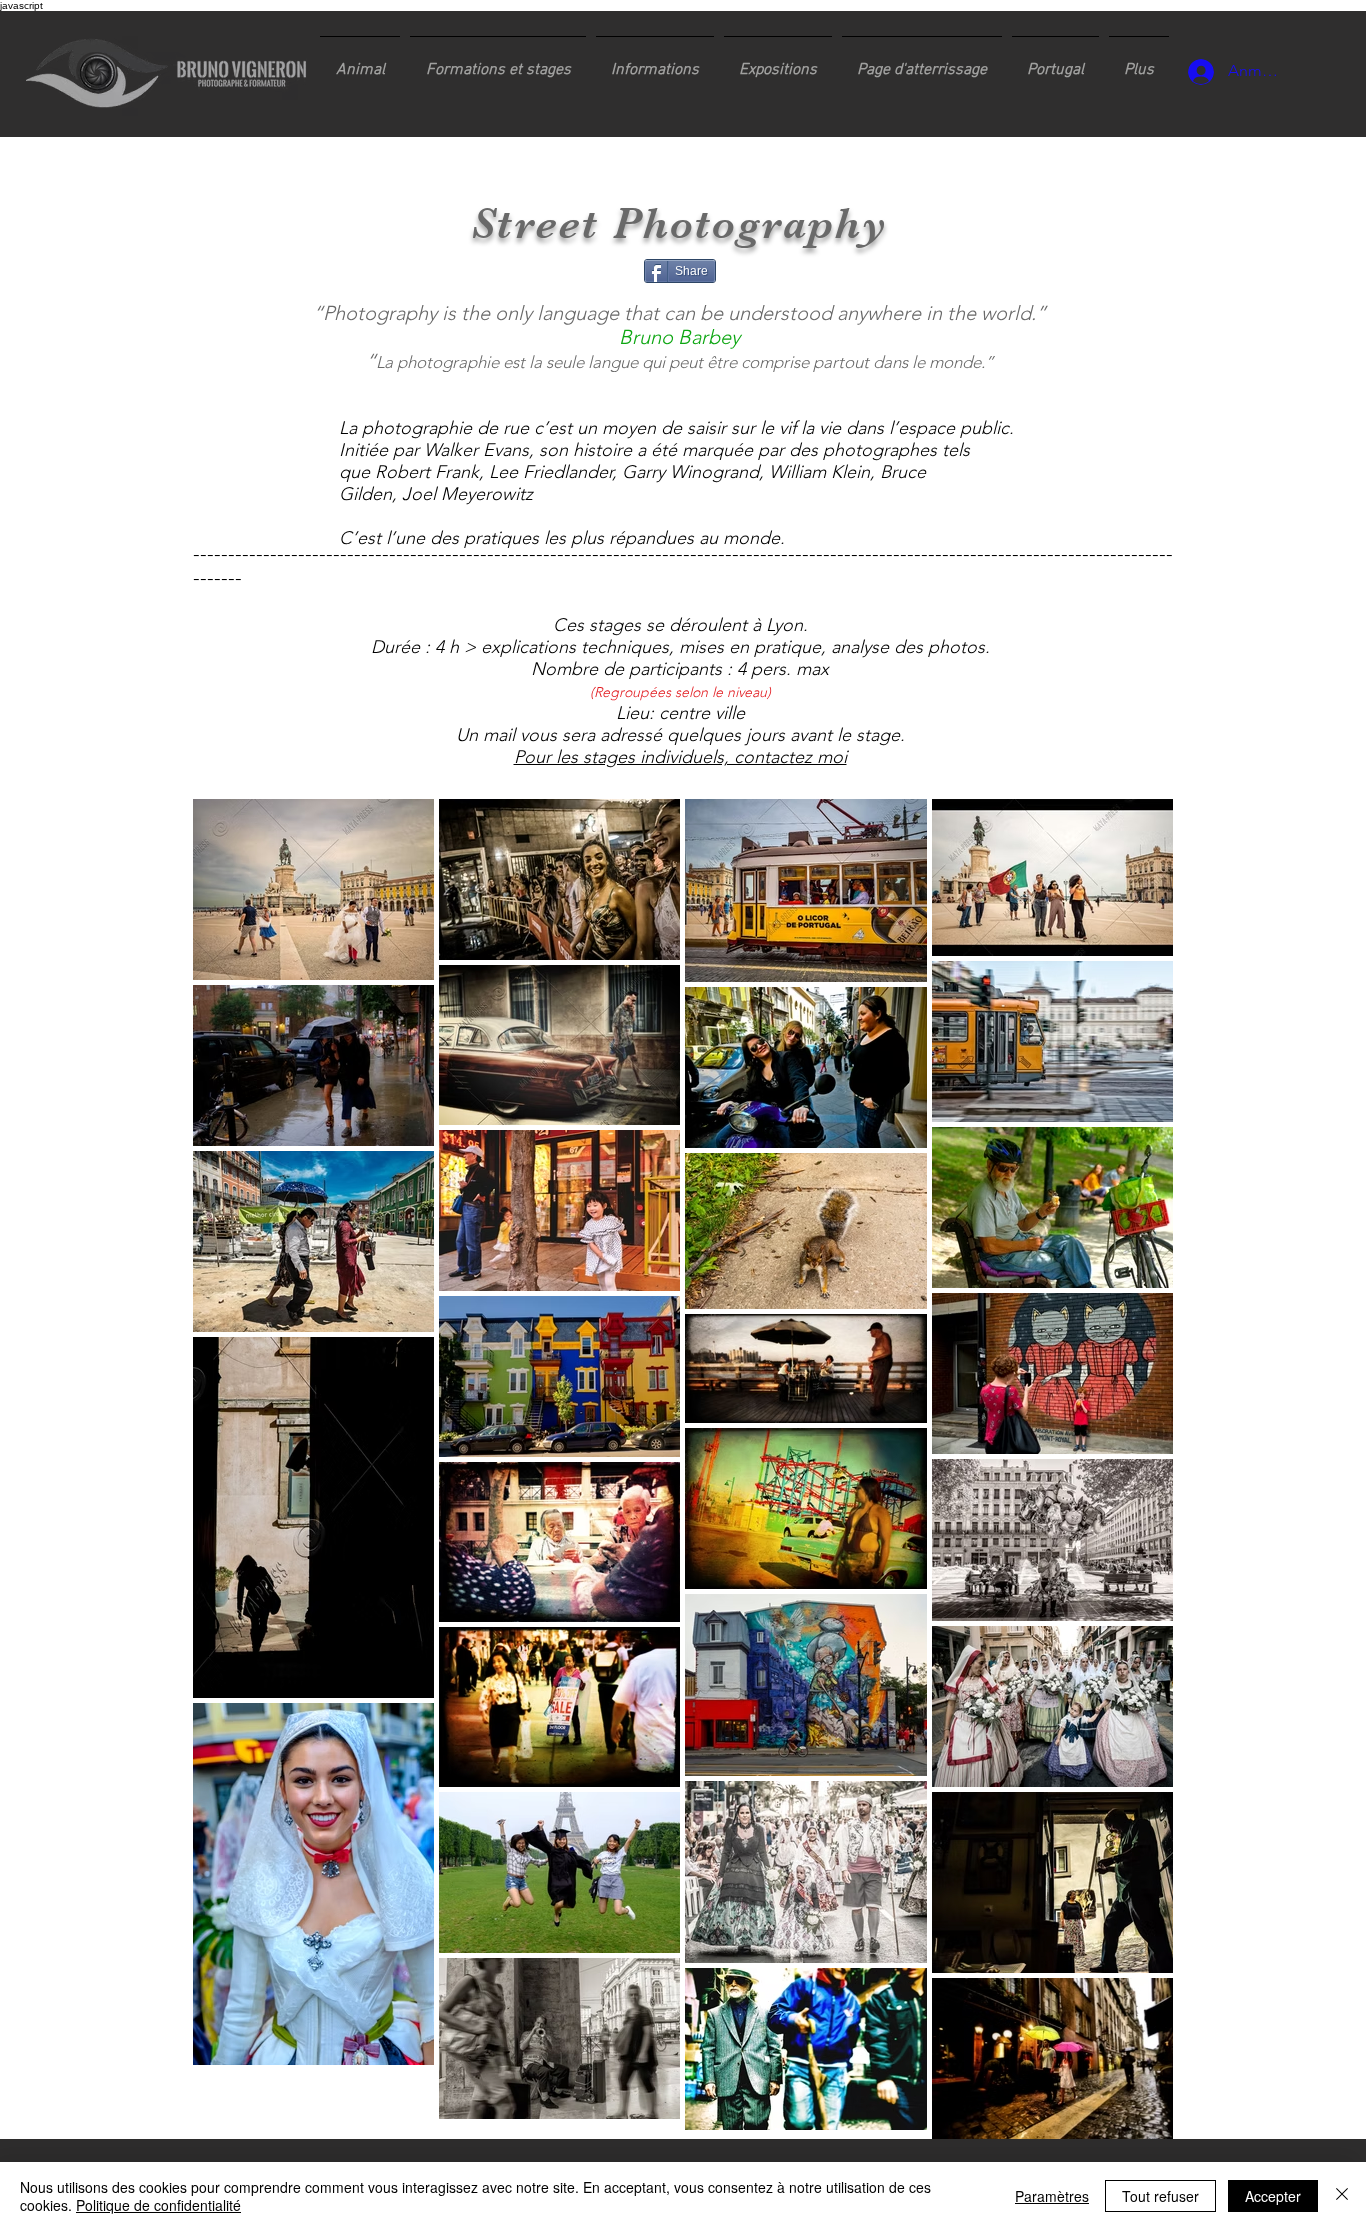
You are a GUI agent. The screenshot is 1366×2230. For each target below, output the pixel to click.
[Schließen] (1342, 2196)
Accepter (1273, 2196)
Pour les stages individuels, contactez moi (680, 757)
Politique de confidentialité (158, 2205)
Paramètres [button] (1052, 2196)
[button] (498, 61)
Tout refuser (1160, 2196)
